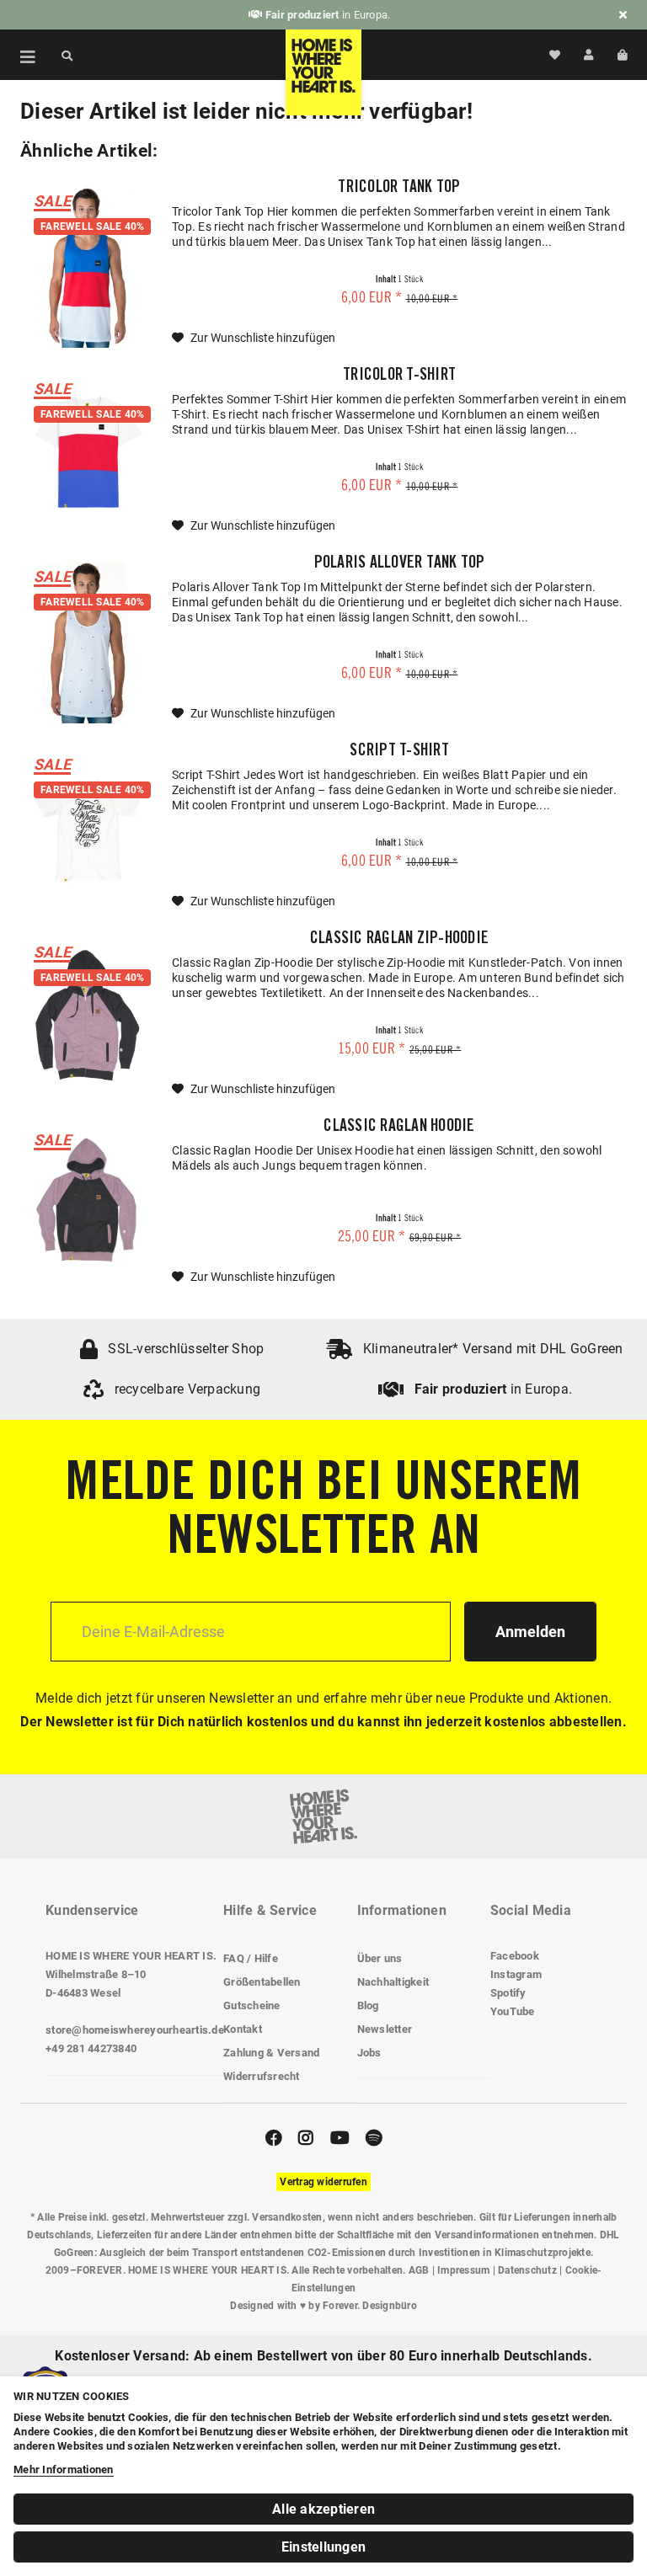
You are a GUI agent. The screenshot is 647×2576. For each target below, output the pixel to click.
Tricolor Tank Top (399, 189)
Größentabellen (262, 1982)
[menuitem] (19, 55)
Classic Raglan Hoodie (399, 1128)
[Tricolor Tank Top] (88, 264)
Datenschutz (527, 2270)
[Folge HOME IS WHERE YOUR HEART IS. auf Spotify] (374, 2138)
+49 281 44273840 (91, 2048)
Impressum (463, 2270)
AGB (419, 2270)
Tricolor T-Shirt (399, 376)
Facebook (515, 1956)
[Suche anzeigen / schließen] (67, 55)
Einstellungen (323, 2547)
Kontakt (243, 2029)
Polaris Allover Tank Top (400, 564)
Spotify (508, 1993)
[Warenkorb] (622, 55)
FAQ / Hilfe (251, 1958)
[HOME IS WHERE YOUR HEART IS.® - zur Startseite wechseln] (323, 72)
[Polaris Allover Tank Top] (88, 640)
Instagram (516, 1974)
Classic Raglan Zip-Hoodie (399, 940)
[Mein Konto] (588, 55)
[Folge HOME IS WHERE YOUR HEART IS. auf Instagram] (306, 2138)
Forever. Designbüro (370, 2306)
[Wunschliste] (555, 55)
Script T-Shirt (399, 752)
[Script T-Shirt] (88, 827)
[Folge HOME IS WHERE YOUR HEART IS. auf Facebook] (274, 2138)
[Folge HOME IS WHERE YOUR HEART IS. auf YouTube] (340, 2138)
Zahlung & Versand (271, 2053)
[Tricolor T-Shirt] (88, 452)
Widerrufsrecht (262, 2076)
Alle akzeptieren (323, 2509)
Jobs (369, 2053)
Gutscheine (252, 2005)
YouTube (513, 2011)
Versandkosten (287, 2217)
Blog (368, 2005)
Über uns (380, 1958)
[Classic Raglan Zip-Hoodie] (88, 1015)
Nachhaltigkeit (393, 1982)
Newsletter (385, 2029)
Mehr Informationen (64, 2469)
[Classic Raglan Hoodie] (88, 1203)
